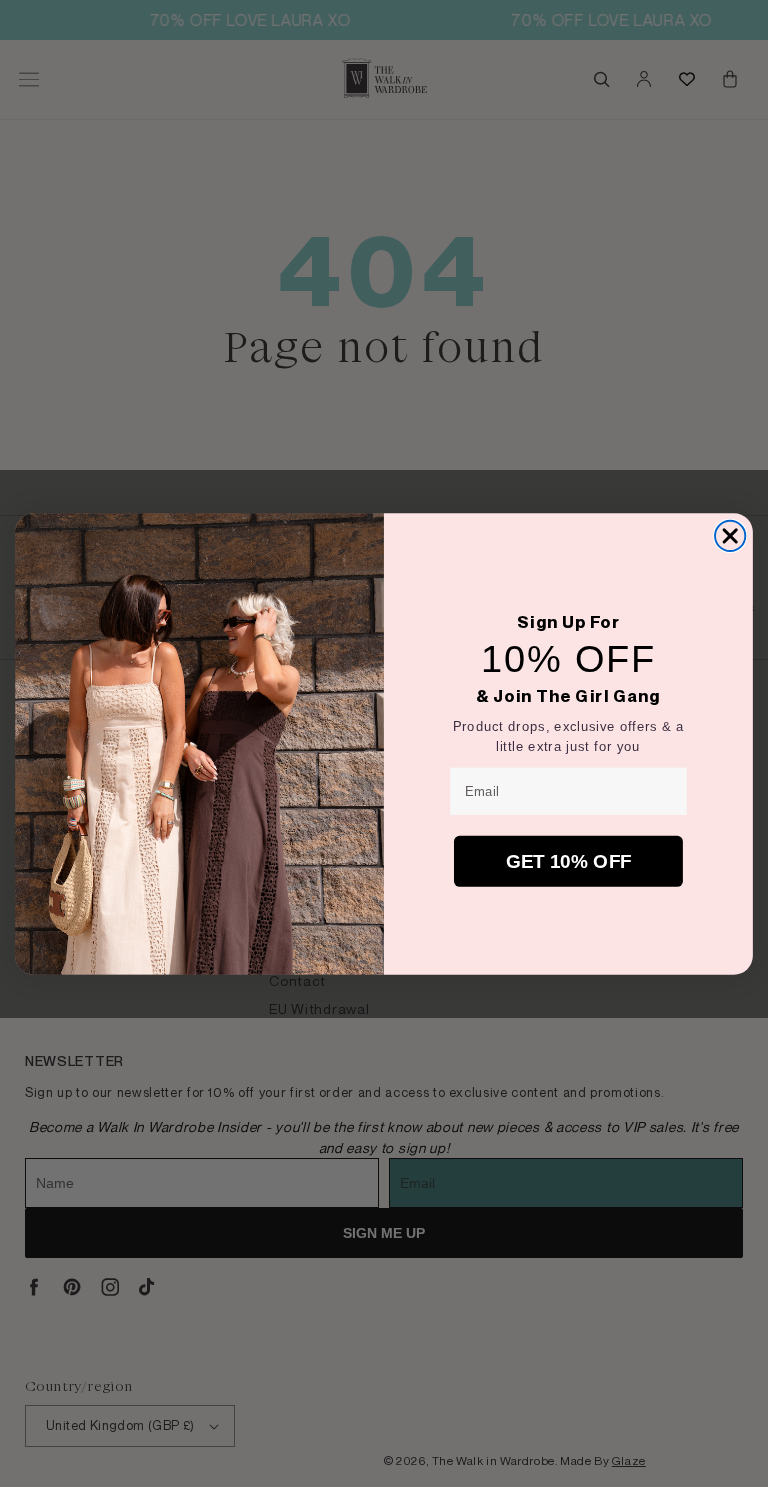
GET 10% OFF (569, 860)
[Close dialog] (730, 536)
